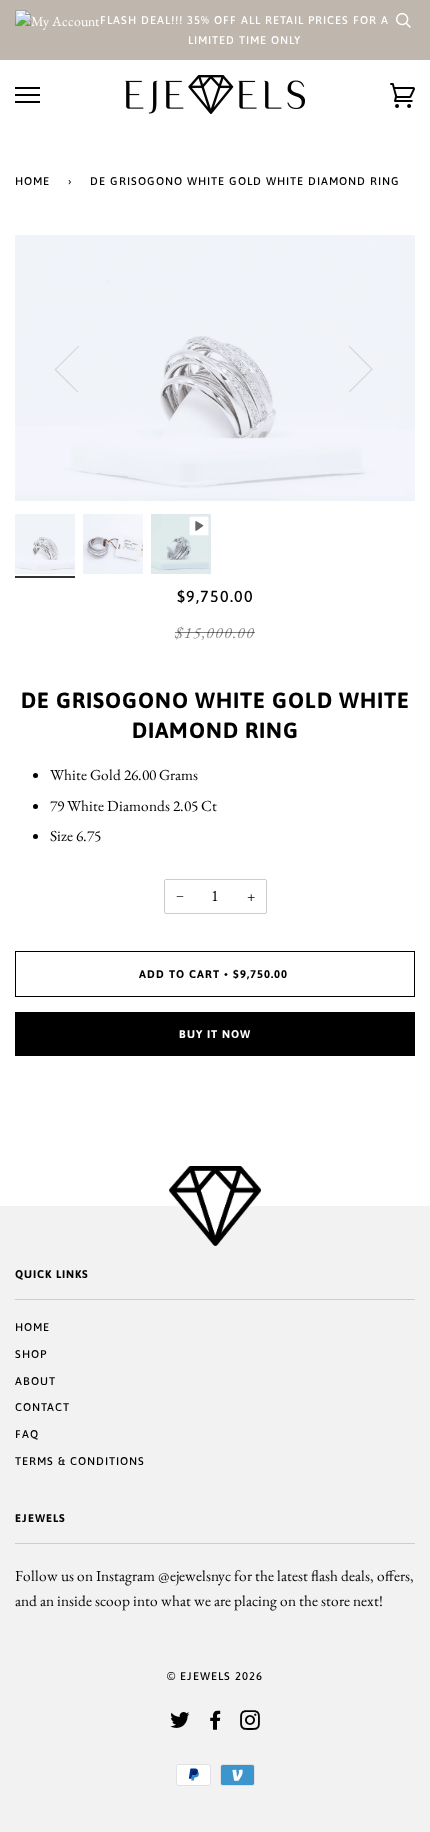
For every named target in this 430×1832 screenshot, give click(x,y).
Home (32, 181)
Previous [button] (79, 368)
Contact (42, 1407)
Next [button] (348, 368)
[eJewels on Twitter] (180, 1724)
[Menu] (27, 95)
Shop (31, 1354)
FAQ (27, 1434)
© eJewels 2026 (215, 1676)
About (35, 1381)
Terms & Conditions (80, 1461)
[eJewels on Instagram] (250, 1724)
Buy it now (215, 1034)
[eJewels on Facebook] (215, 1724)
